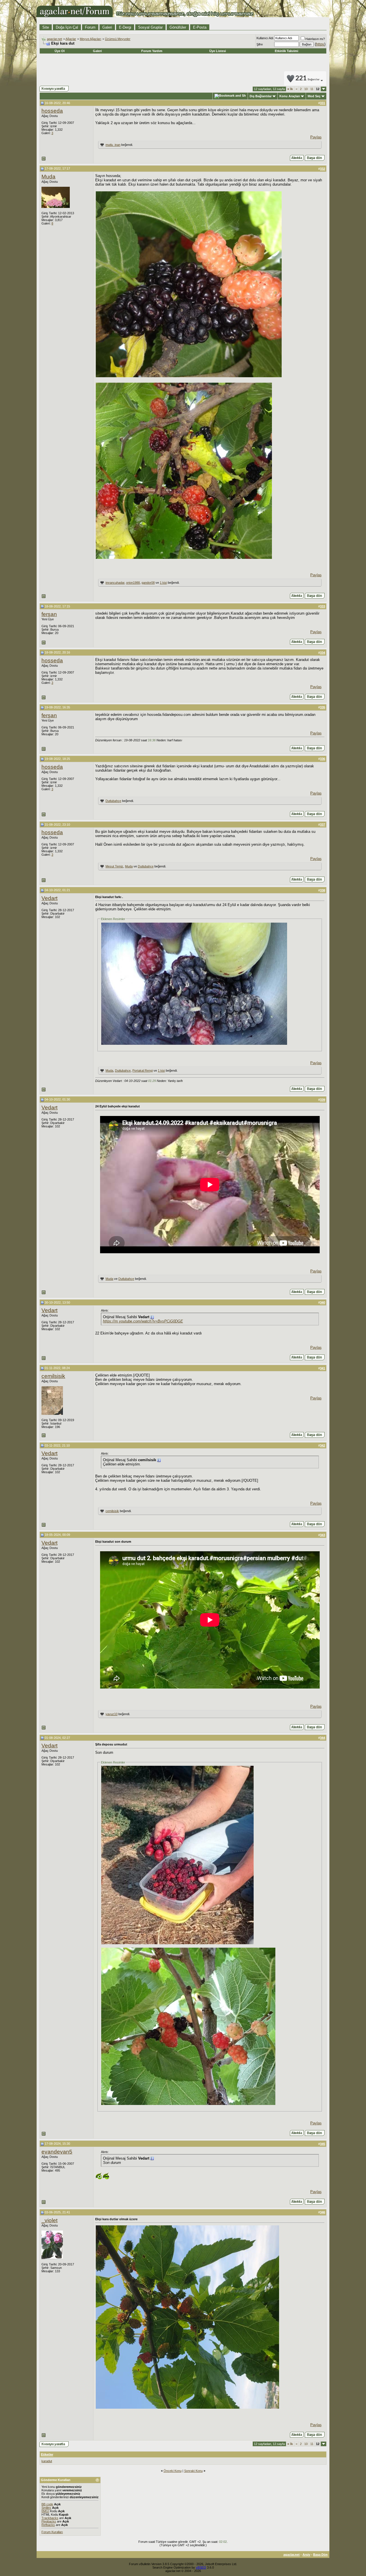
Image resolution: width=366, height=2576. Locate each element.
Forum (90, 27)
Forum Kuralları (52, 2532)
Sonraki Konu (193, 2471)
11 (312, 89)
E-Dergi (125, 27)
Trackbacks (50, 2518)
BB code (47, 2504)
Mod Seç (314, 96)
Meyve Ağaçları (90, 39)
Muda (48, 177)
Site (46, 27)
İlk (290, 89)
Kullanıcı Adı (265, 38)
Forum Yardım (152, 51)
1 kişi (163, 583)
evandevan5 (57, 2152)
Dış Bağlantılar (261, 96)
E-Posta (200, 27)
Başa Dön (320, 2555)
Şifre (260, 44)
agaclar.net (54, 39)
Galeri (107, 27)
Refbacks (48, 2525)
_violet (49, 2220)
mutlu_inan (113, 145)
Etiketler (47, 2454)
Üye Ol (60, 51)
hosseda (52, 111)
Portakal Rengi (143, 1070)
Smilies (46, 2508)
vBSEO (201, 2567)
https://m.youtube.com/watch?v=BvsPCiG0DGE (143, 1321)
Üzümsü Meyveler (118, 39)
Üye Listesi (218, 51)
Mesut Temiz (114, 866)
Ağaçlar (71, 39)
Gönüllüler (178, 27)
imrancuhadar (115, 583)
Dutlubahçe (113, 801)
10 (306, 89)
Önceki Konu (173, 2471)
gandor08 (148, 583)
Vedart (49, 898)
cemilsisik (53, 1376)
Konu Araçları (290, 96)
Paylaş (316, 137)
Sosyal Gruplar (150, 27)
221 (308, 79)
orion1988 (133, 583)
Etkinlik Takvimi (287, 51)
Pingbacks (49, 2521)
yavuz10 (112, 1714)
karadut (47, 2461)
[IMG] (45, 2511)
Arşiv (306, 2555)
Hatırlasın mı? (315, 39)
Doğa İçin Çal (67, 27)
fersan (49, 614)
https (320, 44)
